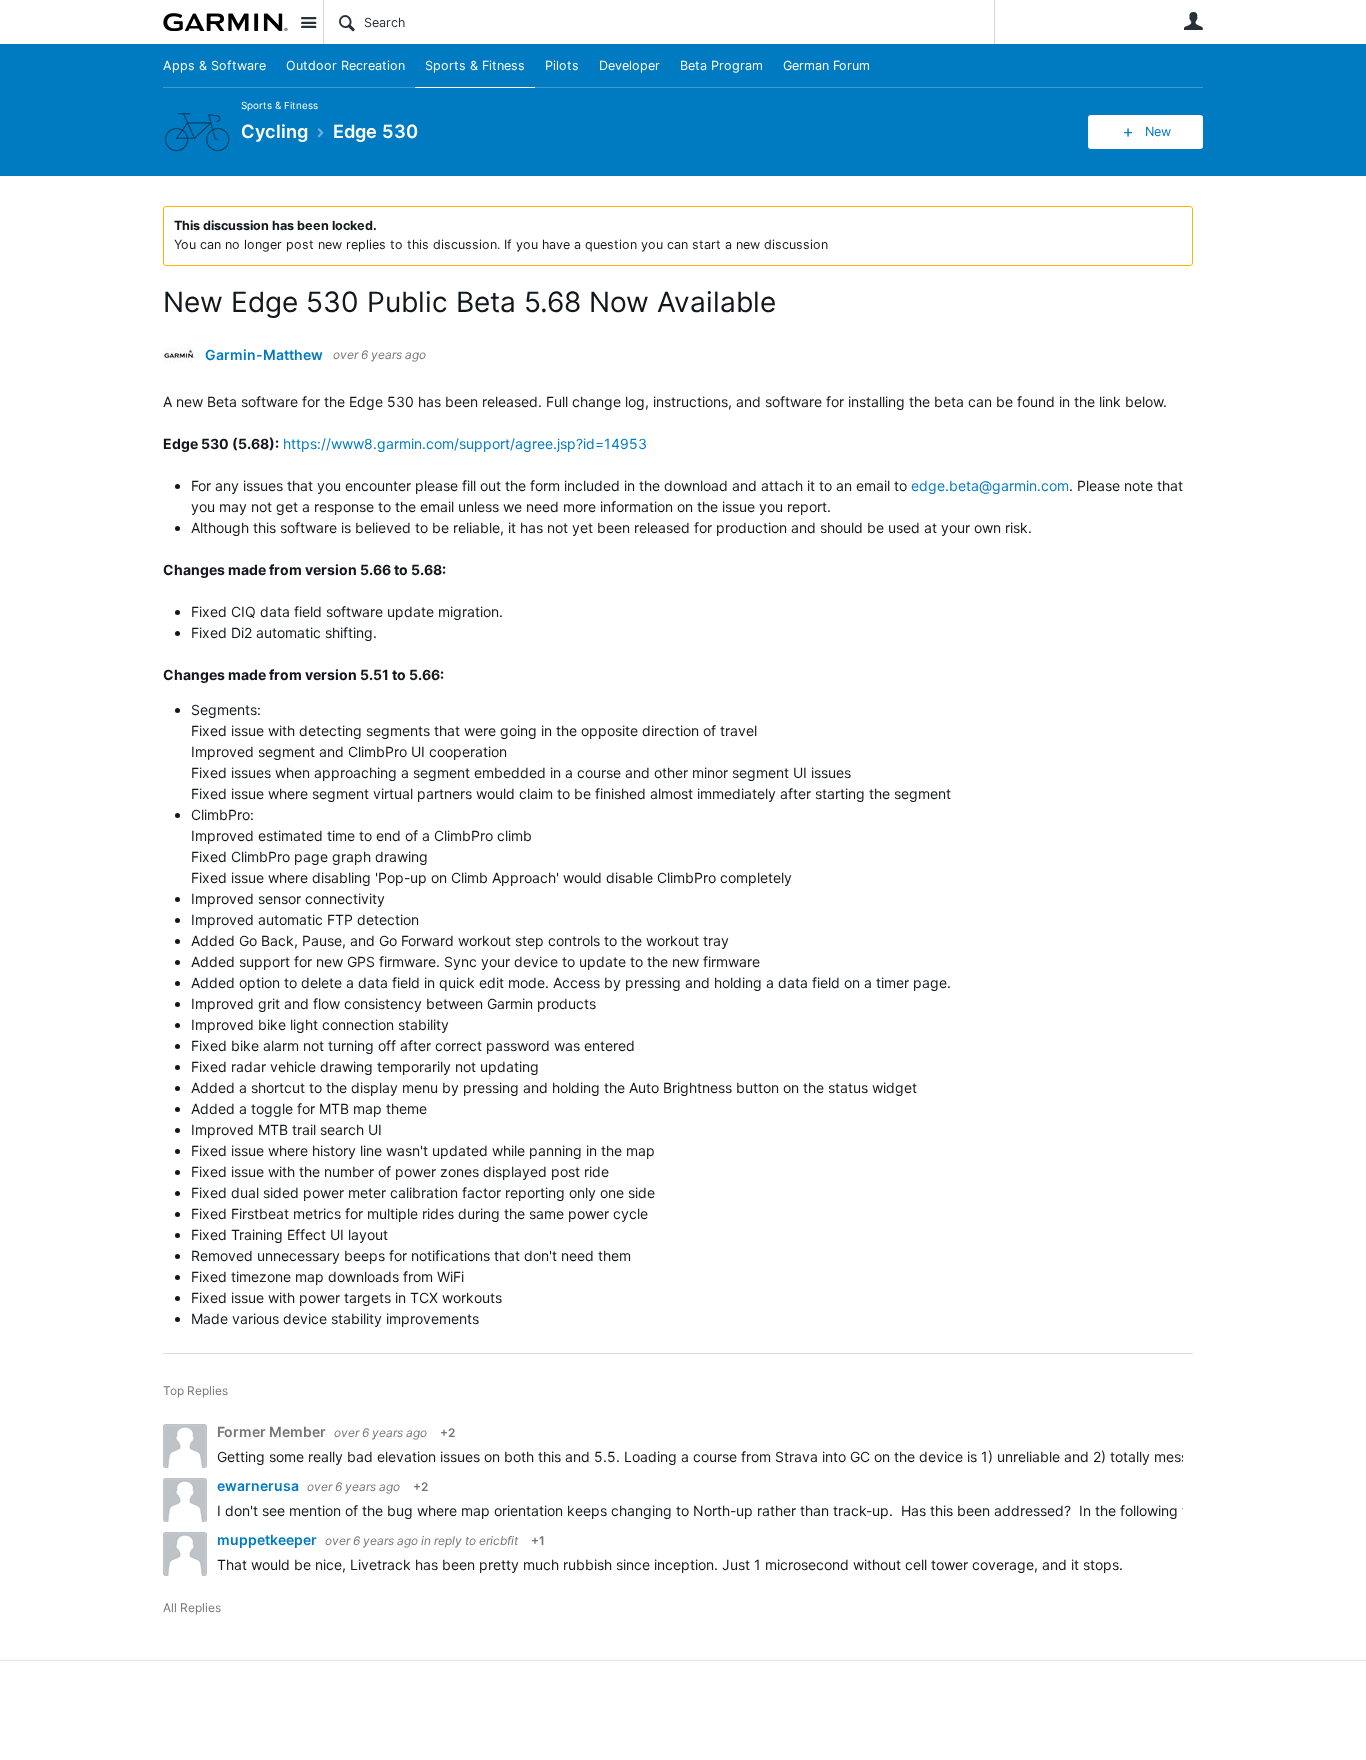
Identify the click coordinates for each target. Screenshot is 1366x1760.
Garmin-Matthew (264, 355)
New (1158, 131)
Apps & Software (214, 65)
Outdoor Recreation (345, 65)
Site (308, 22)
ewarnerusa (259, 1485)
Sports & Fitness (475, 65)
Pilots (562, 65)
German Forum (826, 65)
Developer (629, 65)
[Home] (225, 22)
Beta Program (721, 65)
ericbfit (498, 1540)
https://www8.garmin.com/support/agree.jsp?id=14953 (465, 443)
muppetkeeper (268, 1539)
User (1193, 21)
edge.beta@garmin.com (990, 485)
